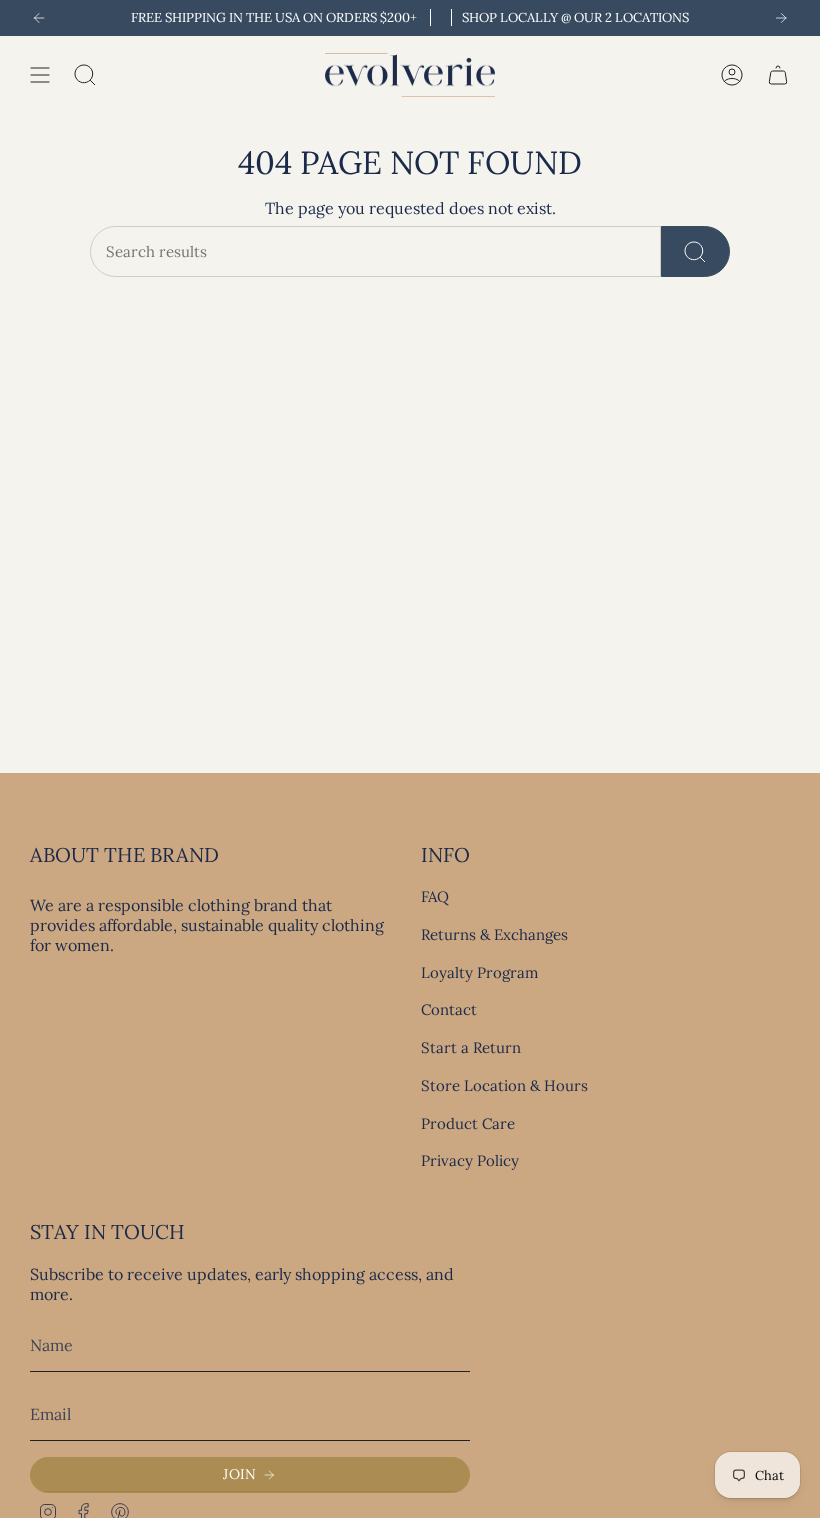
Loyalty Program (479, 972)
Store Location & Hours (504, 1085)
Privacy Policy (470, 1160)
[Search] (695, 251)
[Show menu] (40, 75)
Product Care (468, 1123)
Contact (449, 1009)
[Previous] (39, 18)
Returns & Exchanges (494, 934)
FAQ (435, 896)
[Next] (781, 18)
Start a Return (471, 1047)
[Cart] (778, 75)
